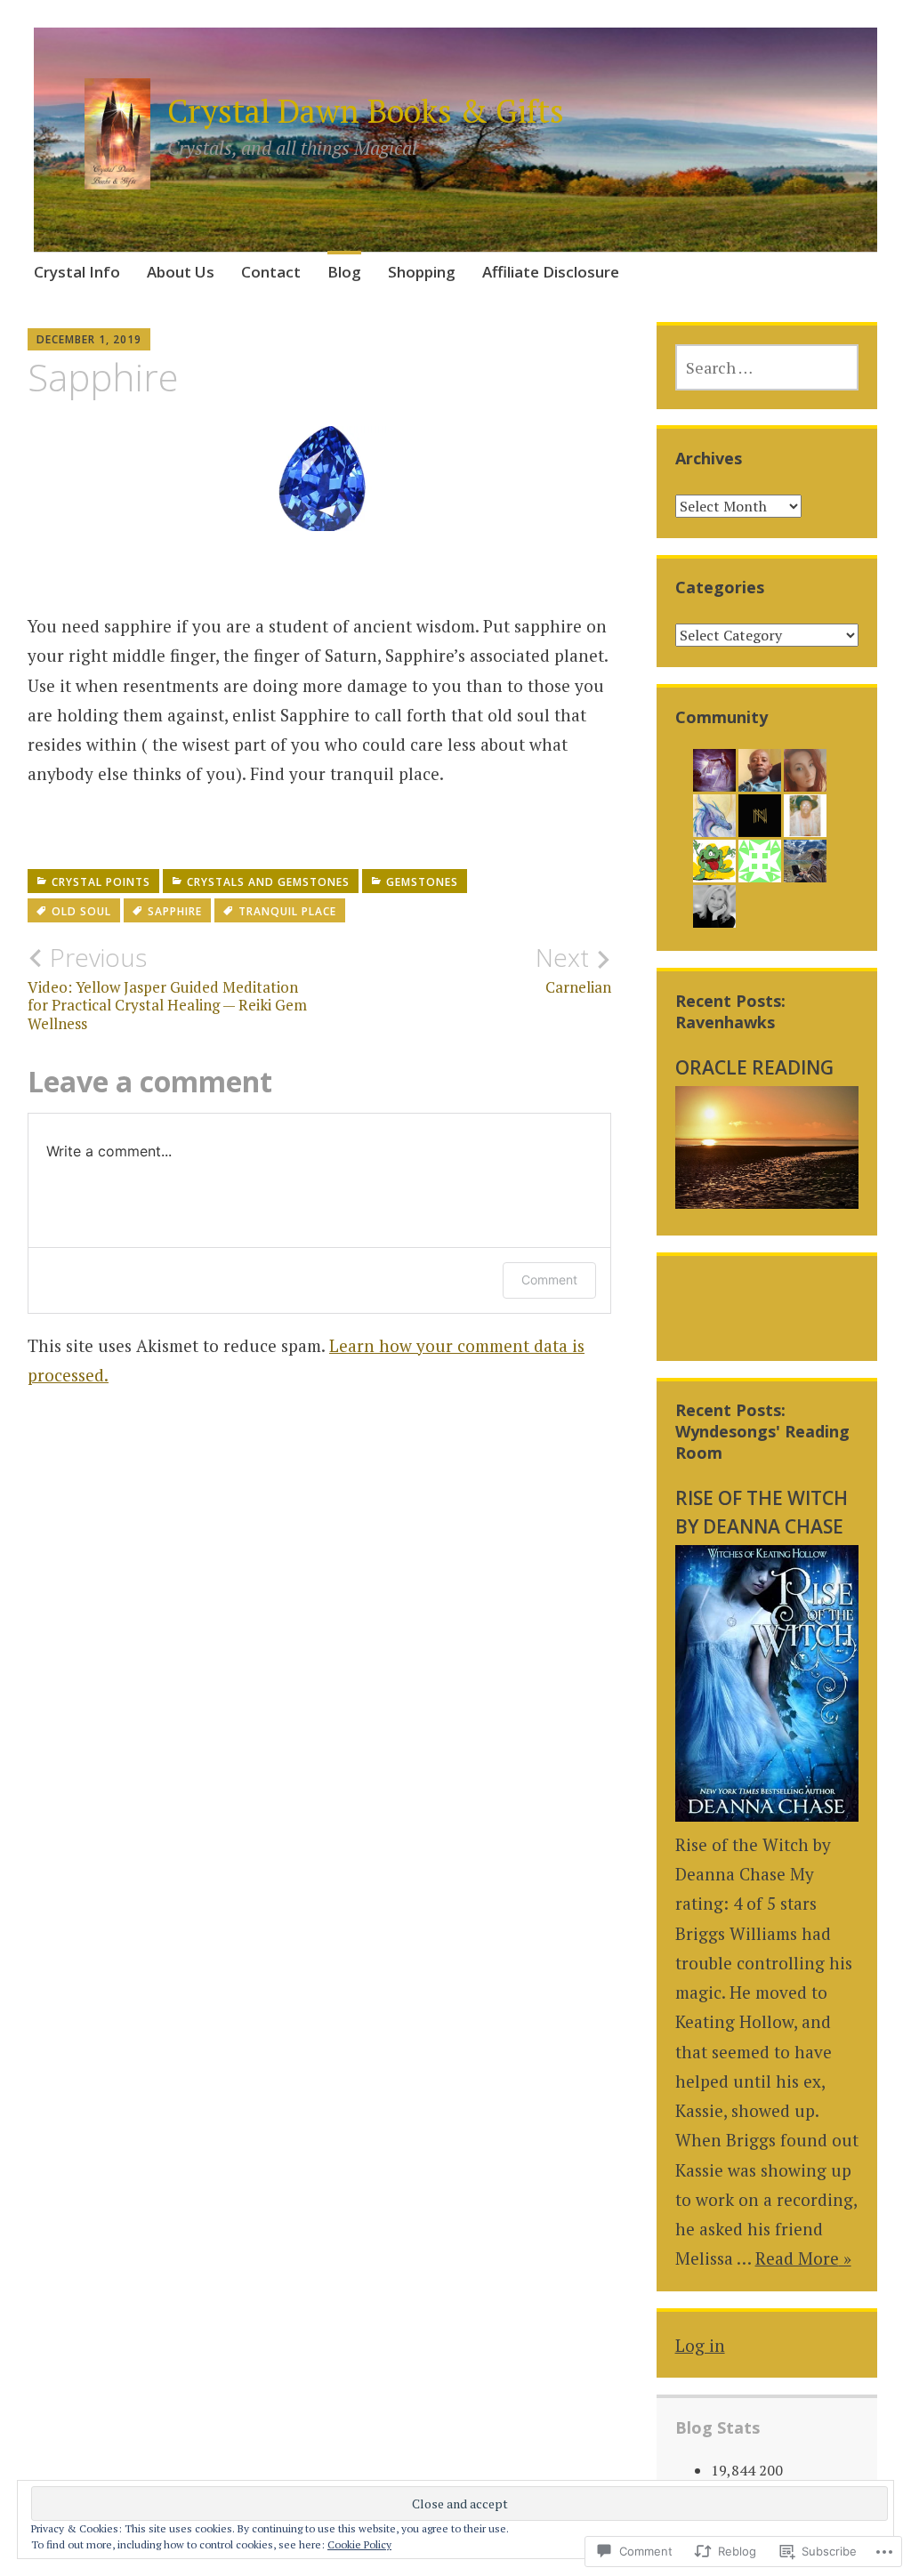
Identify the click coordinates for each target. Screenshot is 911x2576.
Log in (700, 2345)
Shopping (422, 272)
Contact (271, 272)
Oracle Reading (754, 1067)
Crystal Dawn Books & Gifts (366, 111)
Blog (344, 272)
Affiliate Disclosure (551, 272)
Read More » (803, 2258)
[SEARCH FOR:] (767, 367)
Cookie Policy (359, 2544)
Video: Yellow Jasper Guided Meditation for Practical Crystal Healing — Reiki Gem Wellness (167, 988)
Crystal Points (101, 882)
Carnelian (573, 970)
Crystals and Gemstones (268, 882)
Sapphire (175, 911)
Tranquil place (287, 911)
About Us (181, 272)
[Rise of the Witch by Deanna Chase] (767, 1815)
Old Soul (81, 911)
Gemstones (422, 882)
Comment (549, 1280)
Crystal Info (77, 272)
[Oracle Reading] (767, 1202)
